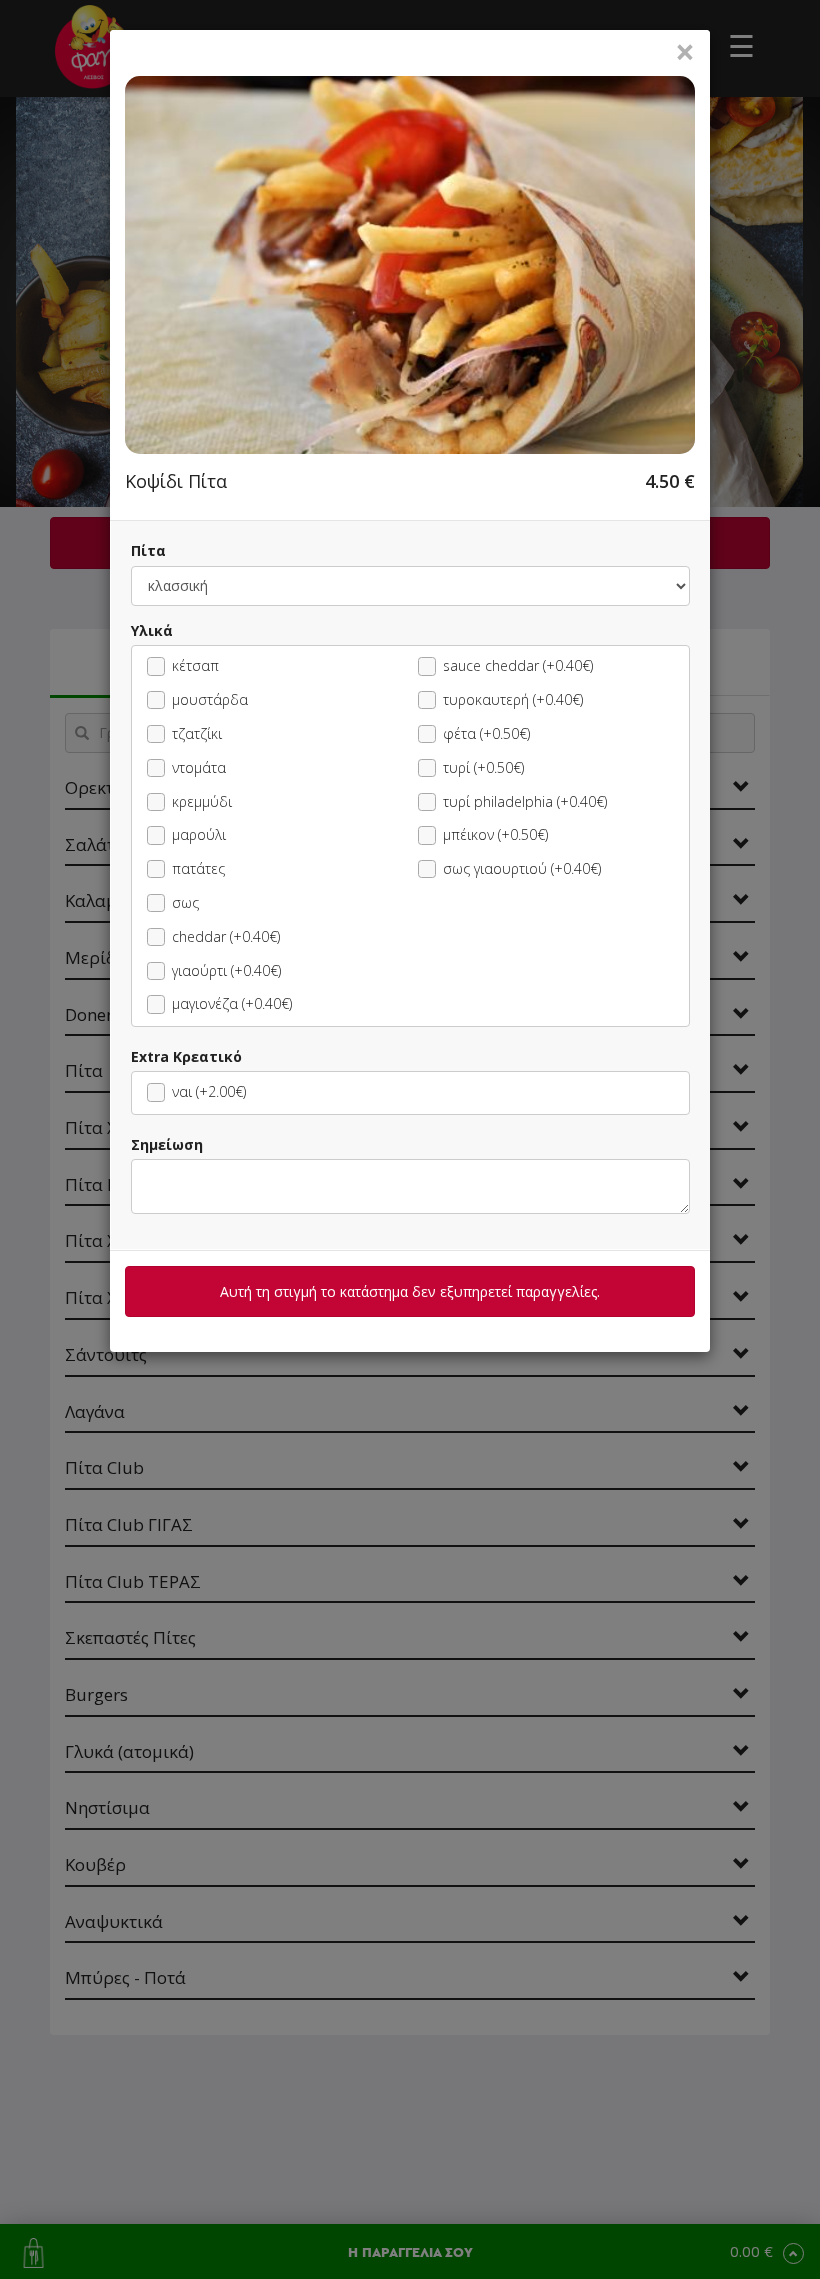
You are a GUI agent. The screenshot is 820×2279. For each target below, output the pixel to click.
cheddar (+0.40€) (226, 936)
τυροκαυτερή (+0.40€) (513, 699)
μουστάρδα (210, 699)
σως (185, 902)
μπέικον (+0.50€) (495, 834)
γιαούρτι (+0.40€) (226, 970)
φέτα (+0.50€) (486, 733)
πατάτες (198, 868)
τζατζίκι (197, 733)
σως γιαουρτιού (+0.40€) (522, 868)
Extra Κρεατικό (186, 1056)
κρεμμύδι (202, 801)
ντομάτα (199, 767)
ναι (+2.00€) (209, 1091)
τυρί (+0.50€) (483, 767)
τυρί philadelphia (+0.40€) (525, 801)
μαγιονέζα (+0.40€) (232, 1003)
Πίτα (148, 550)
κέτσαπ (195, 665)
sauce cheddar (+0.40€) (518, 665)
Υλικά (152, 630)
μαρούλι (199, 834)
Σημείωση (167, 1144)
